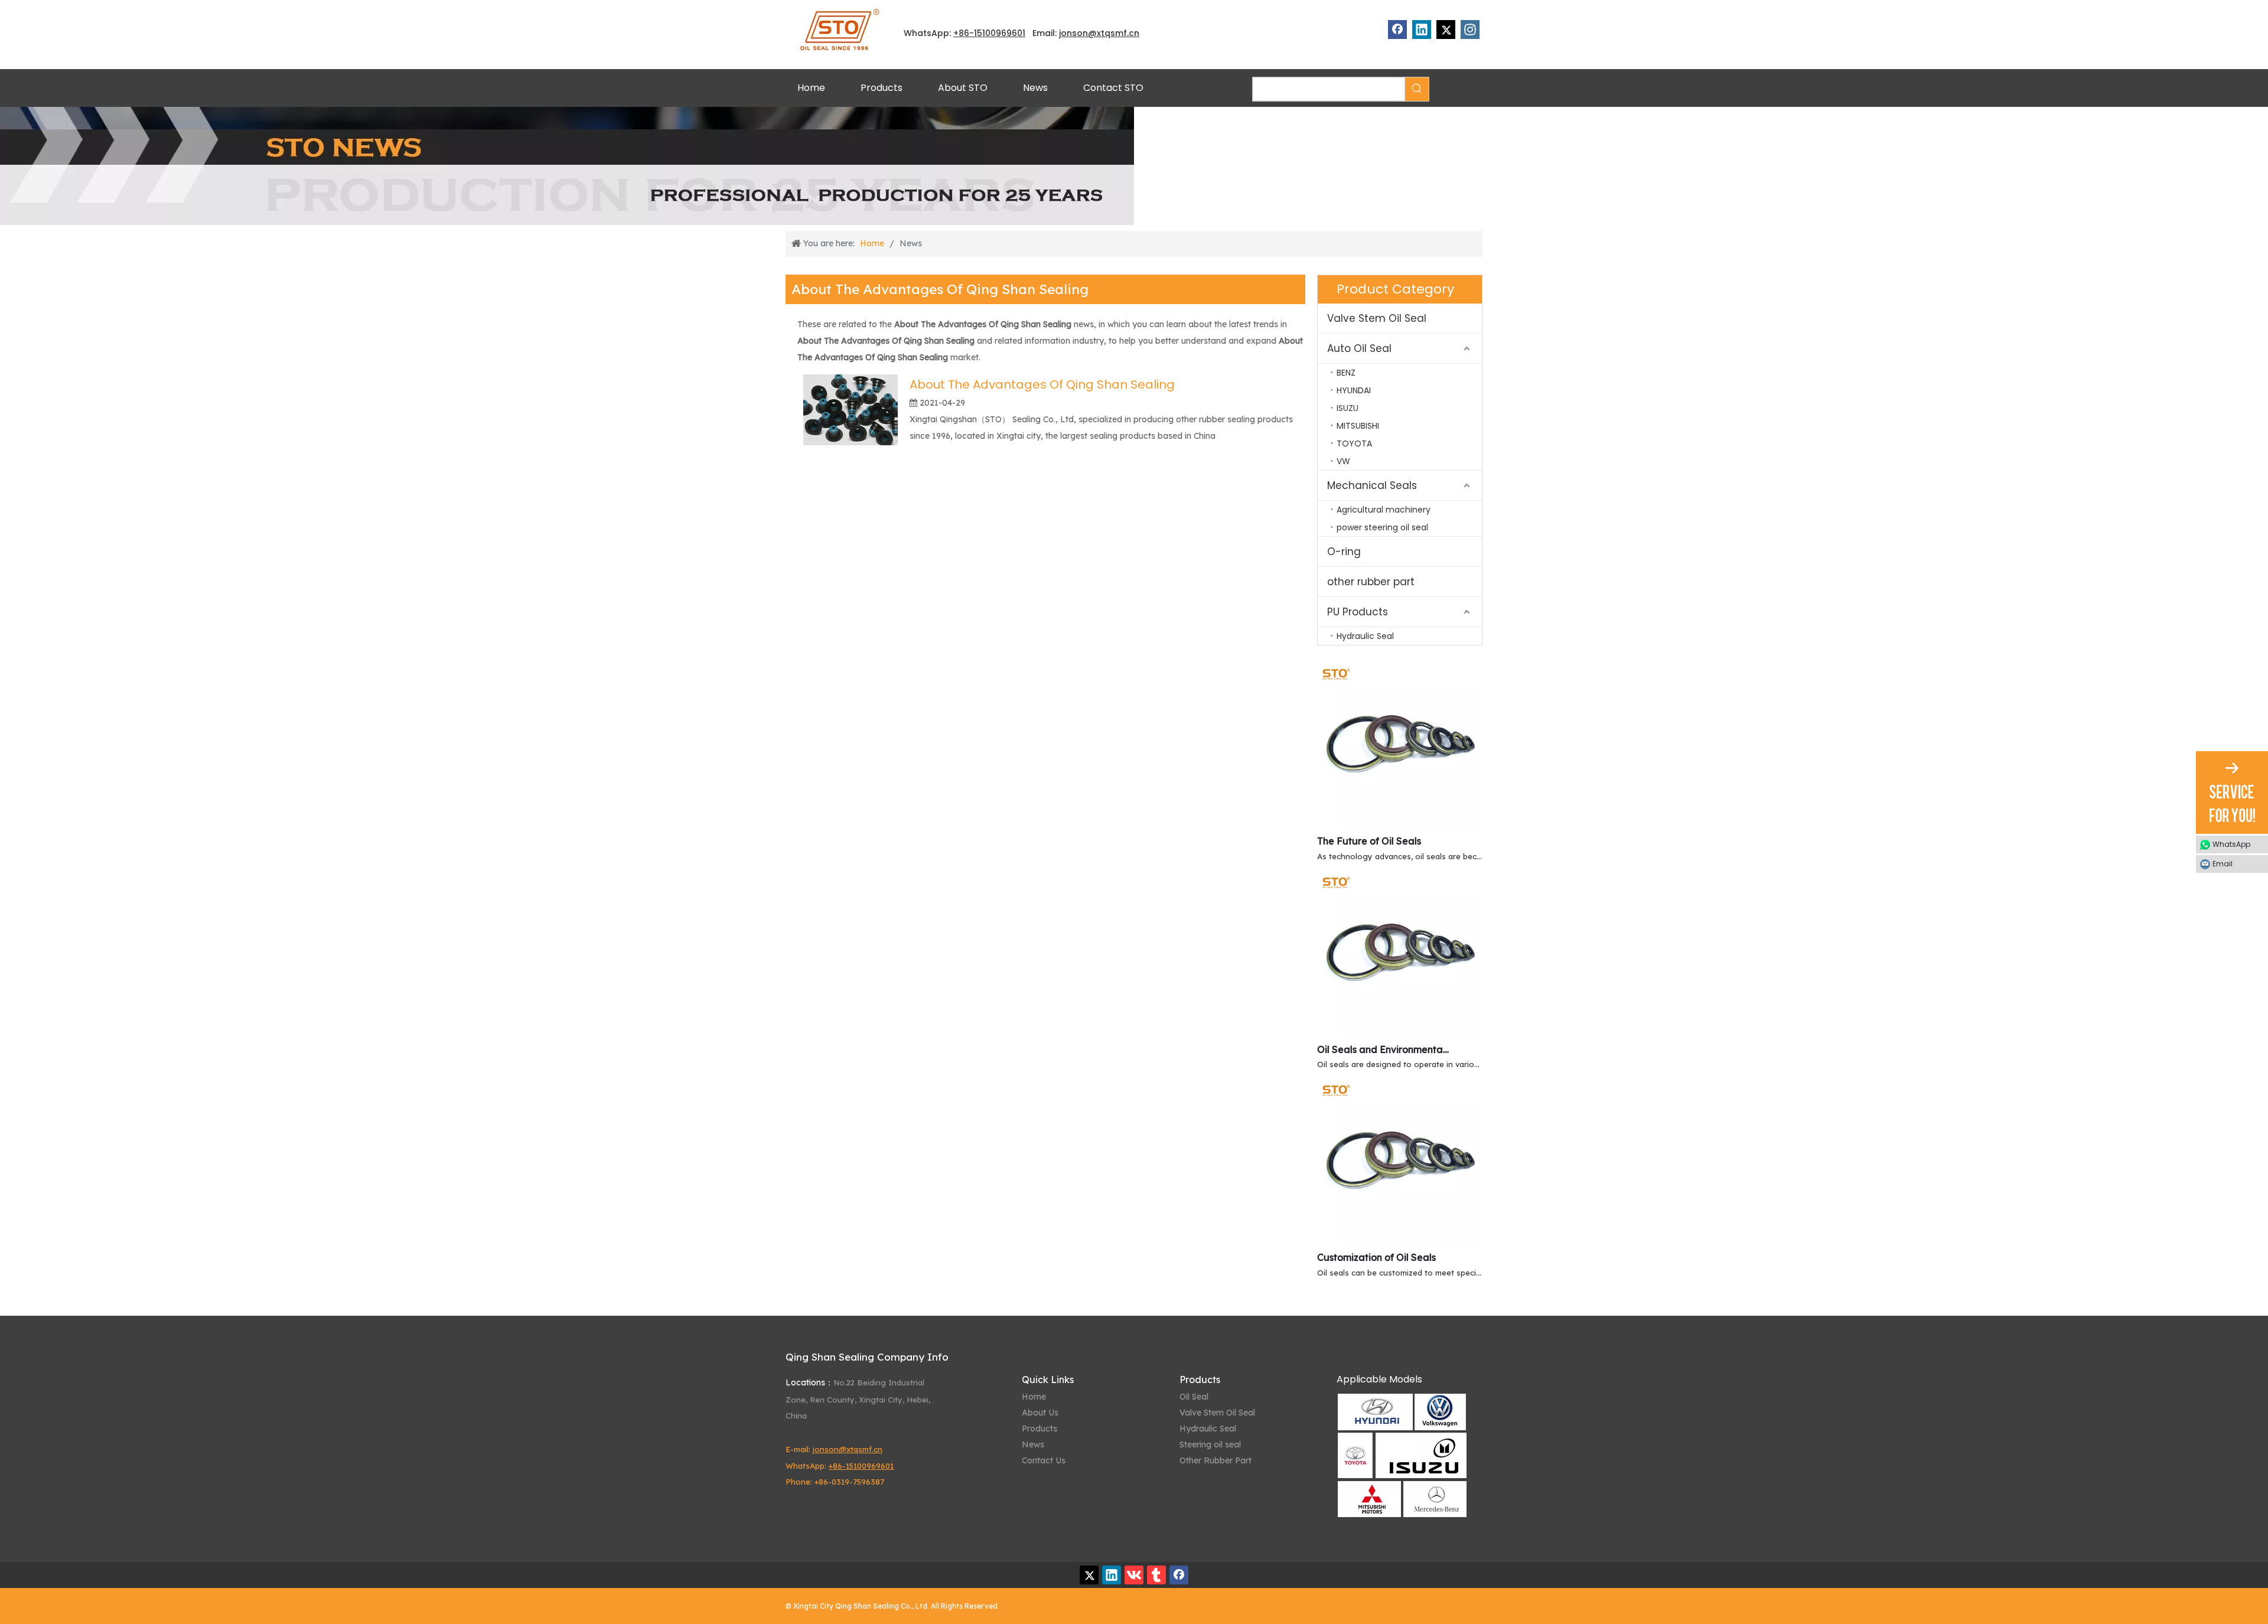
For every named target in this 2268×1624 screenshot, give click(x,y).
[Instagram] (1470, 30)
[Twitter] (1446, 30)
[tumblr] (1156, 1575)
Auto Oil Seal (1359, 348)
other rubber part (1371, 582)
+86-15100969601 (861, 1466)
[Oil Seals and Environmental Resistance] (1400, 1033)
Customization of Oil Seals (1376, 1257)
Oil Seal (1194, 1397)
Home (1034, 1397)
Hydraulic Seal (1365, 636)
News (1033, 1444)
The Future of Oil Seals (1369, 841)
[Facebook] (1397, 30)
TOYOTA (1354, 443)
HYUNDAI (1354, 390)
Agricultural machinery (1384, 510)
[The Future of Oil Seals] (1400, 825)
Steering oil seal (1210, 1444)
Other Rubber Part (1216, 1460)
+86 (961, 33)
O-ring (1344, 552)
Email (2223, 864)
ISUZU (1348, 408)
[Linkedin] (1422, 30)
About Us (1040, 1413)
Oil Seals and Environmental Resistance (1384, 1049)
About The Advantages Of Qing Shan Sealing (1042, 384)
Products (1039, 1429)
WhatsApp (2231, 844)
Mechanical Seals (1372, 485)
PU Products (1358, 612)
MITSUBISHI (1358, 426)
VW (1343, 461)
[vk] (1134, 1575)
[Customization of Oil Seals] (1400, 1241)
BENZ (1346, 373)
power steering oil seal (1382, 527)
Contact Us (1044, 1460)
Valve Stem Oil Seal (1377, 318)
